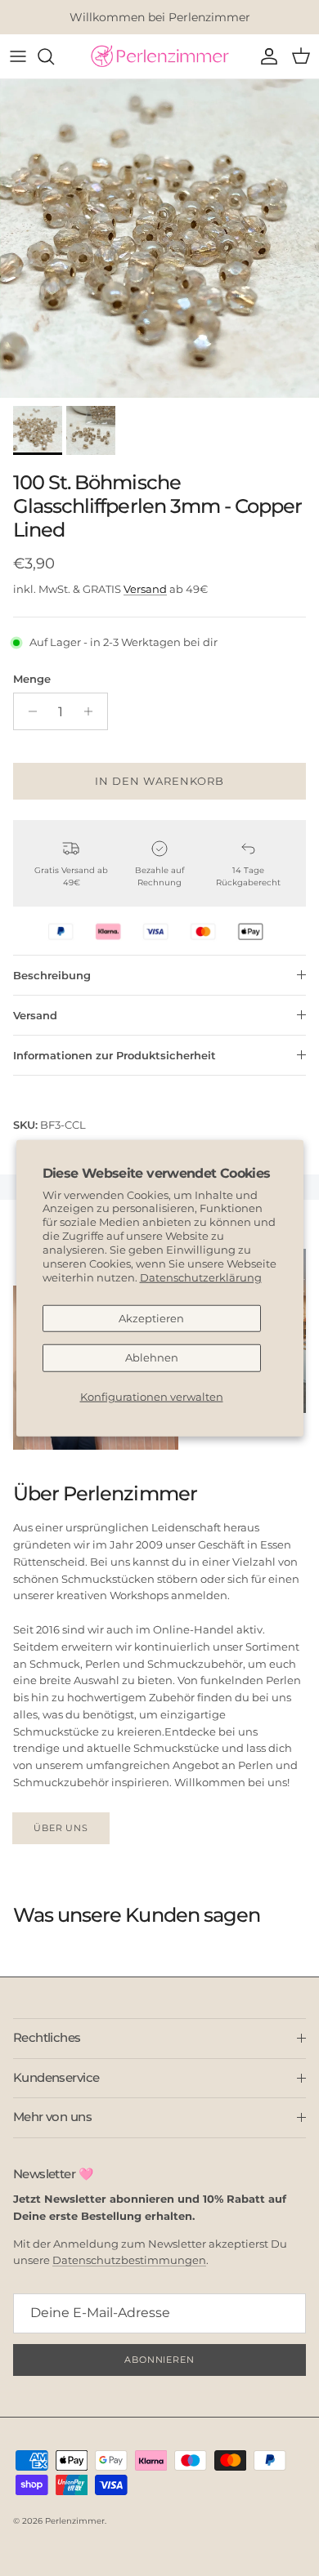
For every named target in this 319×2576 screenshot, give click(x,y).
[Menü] (18, 56)
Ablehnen (152, 1357)
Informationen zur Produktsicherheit (115, 1055)
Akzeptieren (151, 1317)
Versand (145, 589)
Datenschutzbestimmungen (129, 2260)
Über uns (61, 1828)
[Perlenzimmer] (159, 56)
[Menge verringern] (28, 711)
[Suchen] (54, 56)
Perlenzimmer (75, 2521)
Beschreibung (52, 975)
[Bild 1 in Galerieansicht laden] (159, 238)
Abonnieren (159, 2360)
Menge (32, 679)
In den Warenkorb (160, 781)
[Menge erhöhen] (93, 711)
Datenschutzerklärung (201, 1277)
